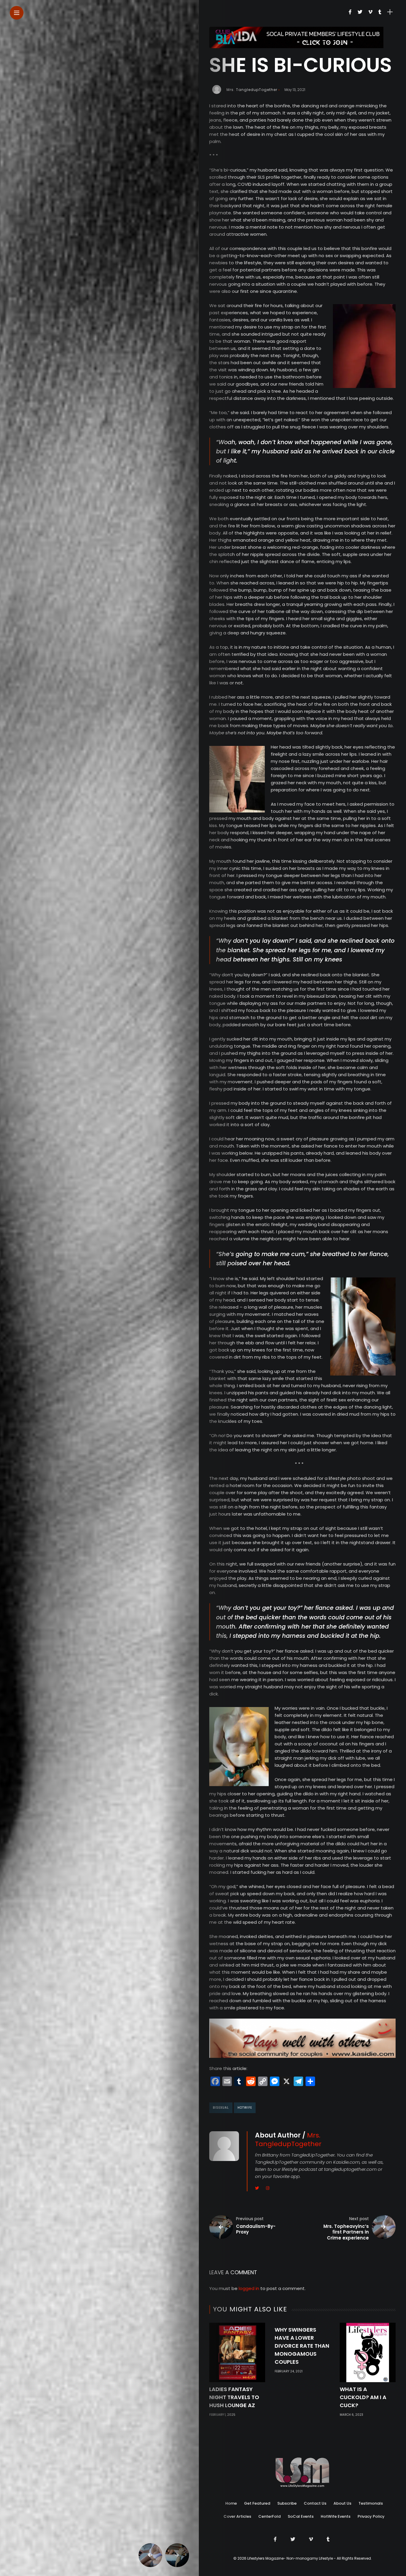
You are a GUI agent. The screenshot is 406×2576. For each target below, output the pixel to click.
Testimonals (371, 2503)
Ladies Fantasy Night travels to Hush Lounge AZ (234, 2397)
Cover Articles (237, 2516)
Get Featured (257, 2503)
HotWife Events (336, 2516)
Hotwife (245, 2108)
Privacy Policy (371, 2516)
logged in (249, 2288)
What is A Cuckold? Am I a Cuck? (363, 2397)
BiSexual (221, 2108)
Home (231, 2503)
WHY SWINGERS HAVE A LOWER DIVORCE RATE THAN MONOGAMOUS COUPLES (302, 2346)
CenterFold (269, 2516)
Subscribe (287, 2503)
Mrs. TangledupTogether (252, 90)
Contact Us (315, 2503)
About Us (342, 2503)
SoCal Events (301, 2516)
